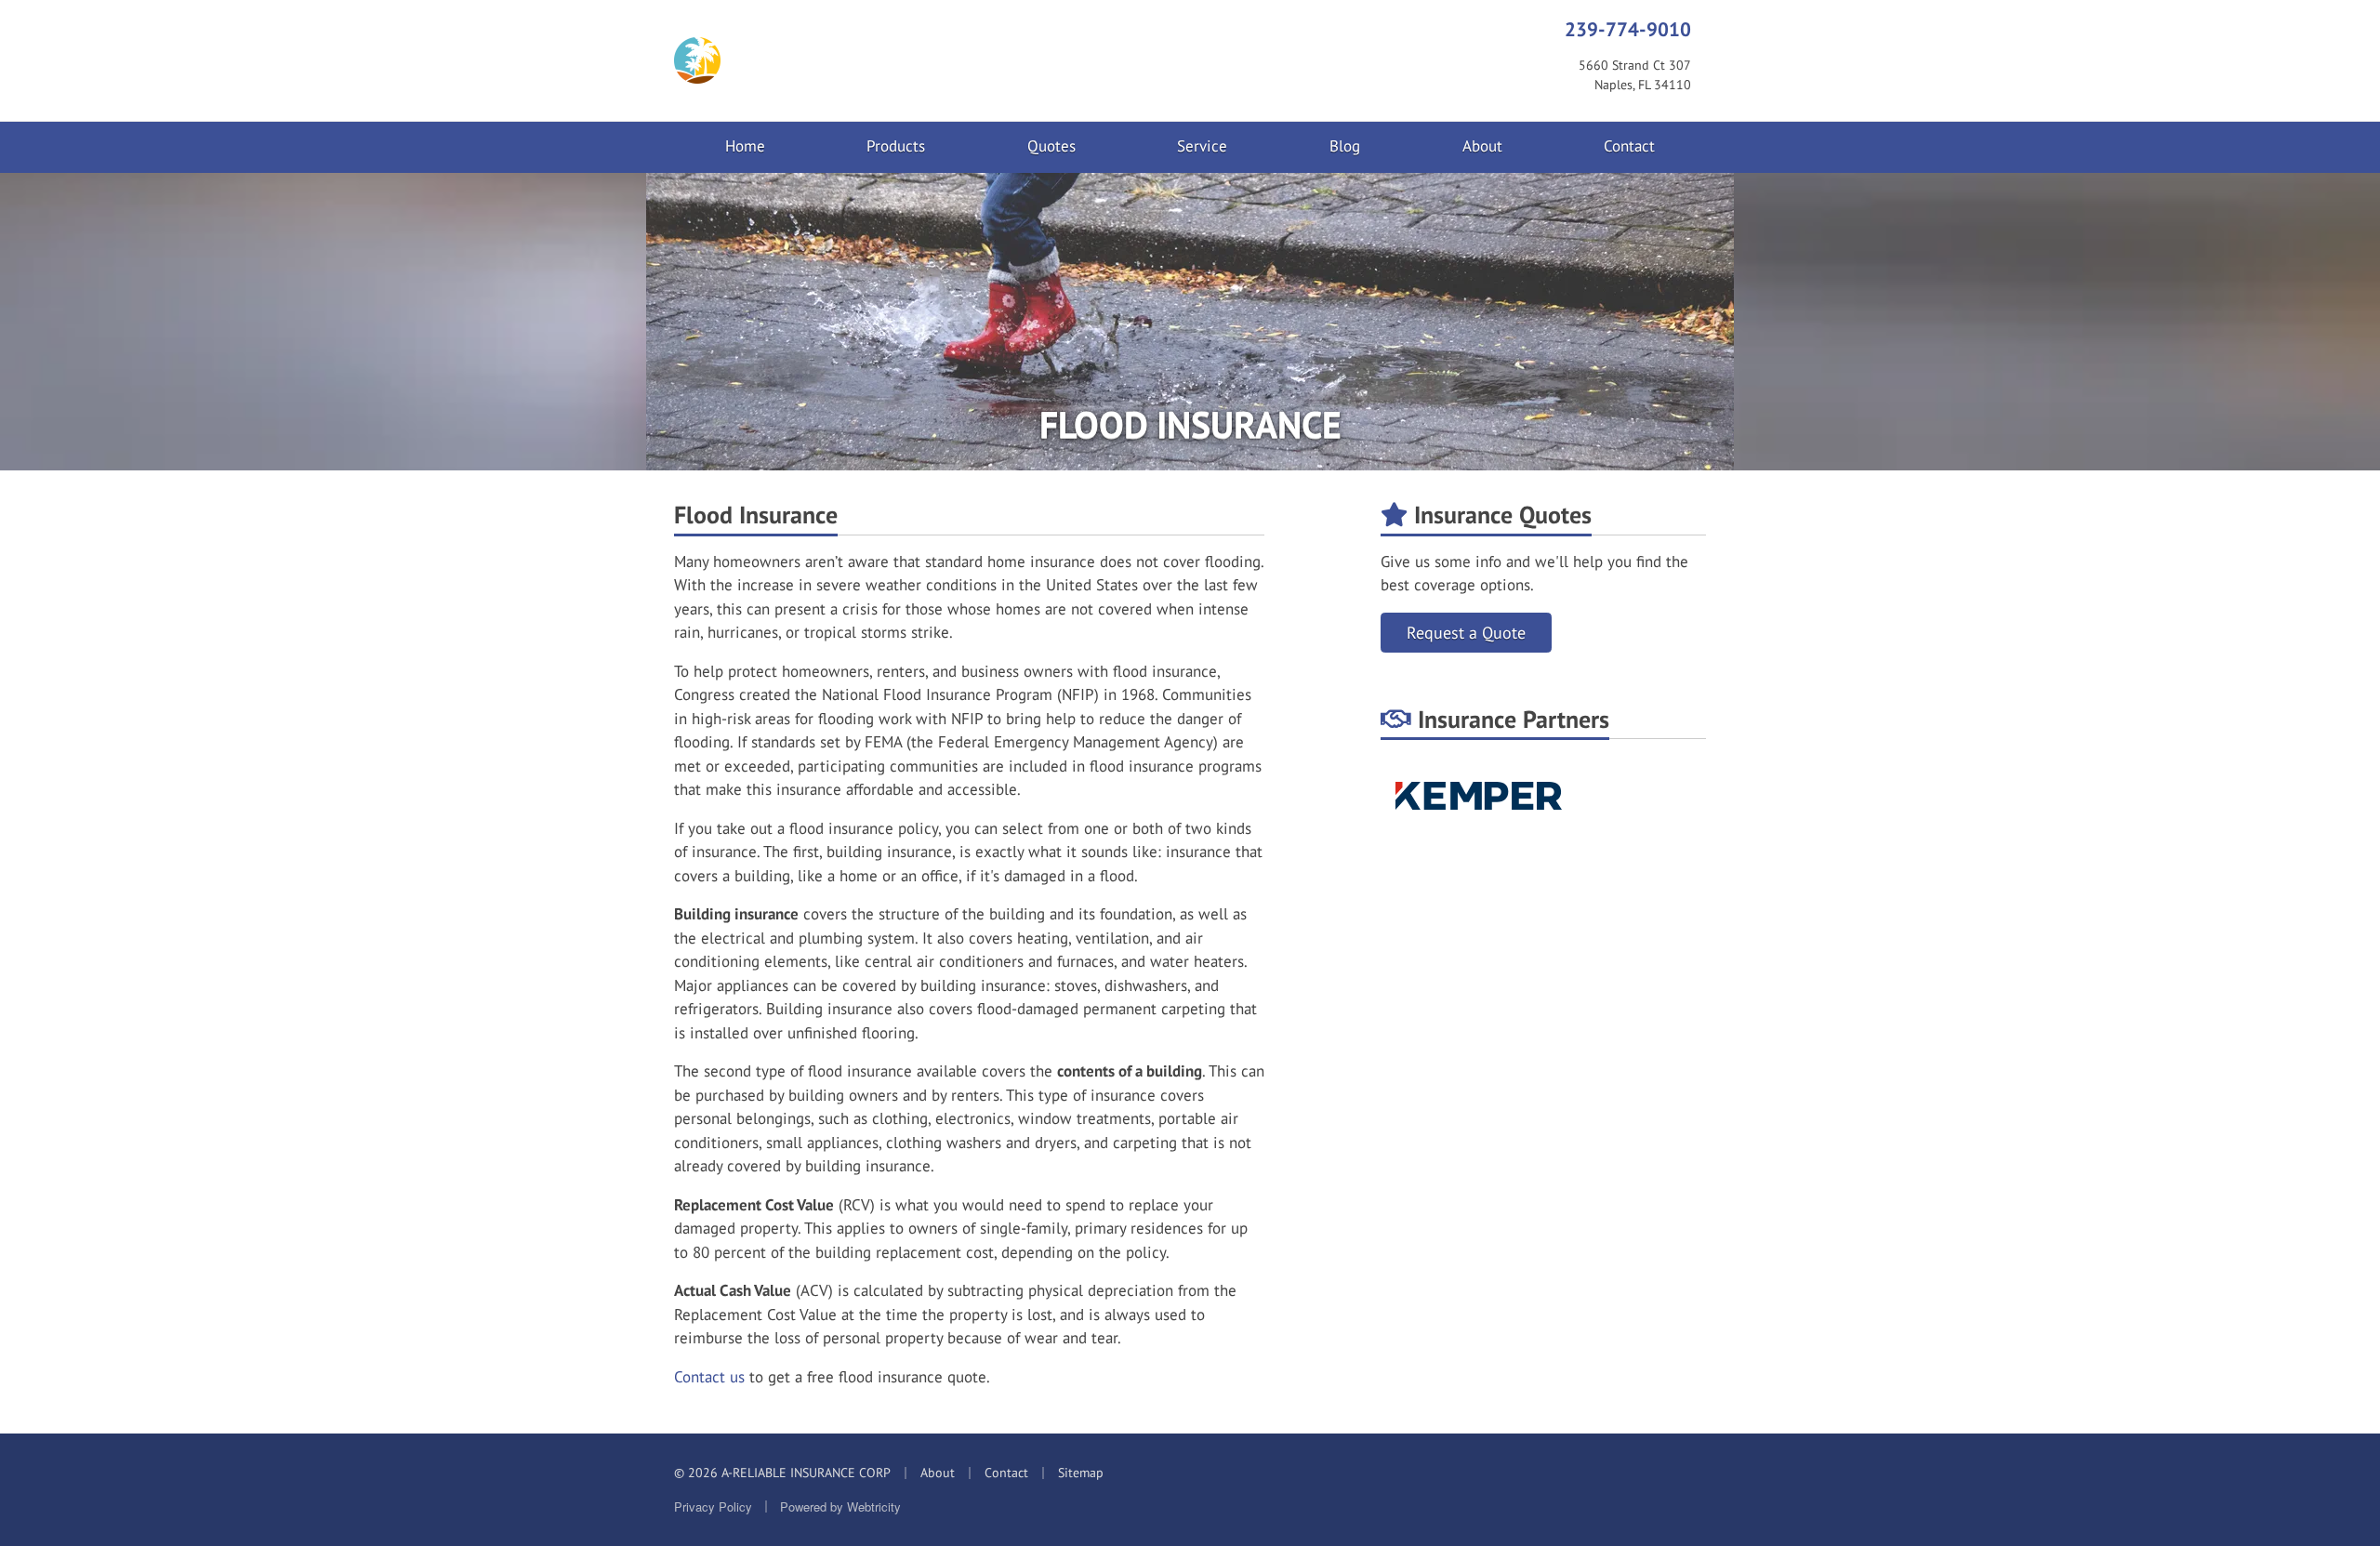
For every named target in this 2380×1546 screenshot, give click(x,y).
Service (1202, 146)
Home (745, 146)
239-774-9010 (1628, 29)
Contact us (709, 1377)
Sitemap (1081, 1473)
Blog (1345, 146)
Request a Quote (1466, 633)
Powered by (840, 1506)
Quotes (1051, 146)
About (1482, 146)
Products (896, 146)
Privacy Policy (713, 1506)
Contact (1629, 146)
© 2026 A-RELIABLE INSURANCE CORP (782, 1473)
